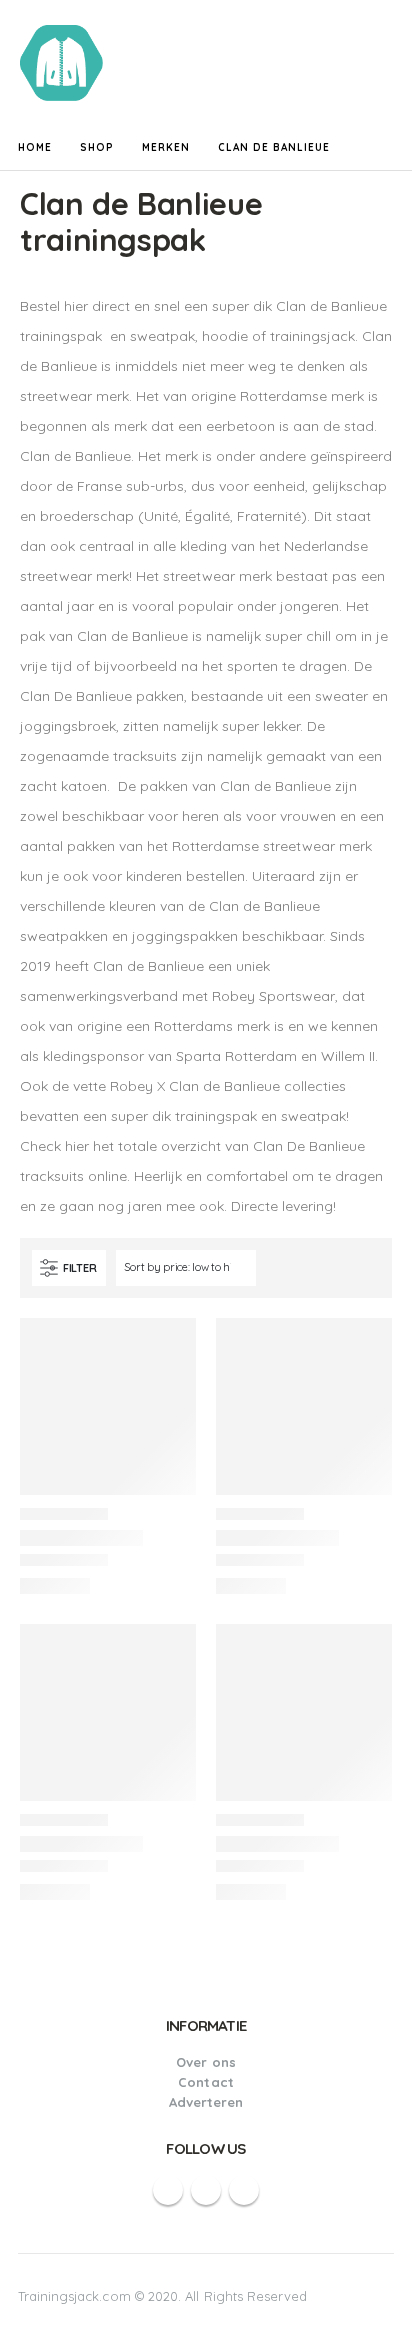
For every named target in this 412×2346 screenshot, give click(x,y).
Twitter (206, 2190)
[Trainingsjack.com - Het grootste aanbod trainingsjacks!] (75, 63)
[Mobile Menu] (379, 63)
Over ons (206, 2062)
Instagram (244, 2190)
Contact (205, 2082)
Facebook (168, 2190)
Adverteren (206, 2102)
